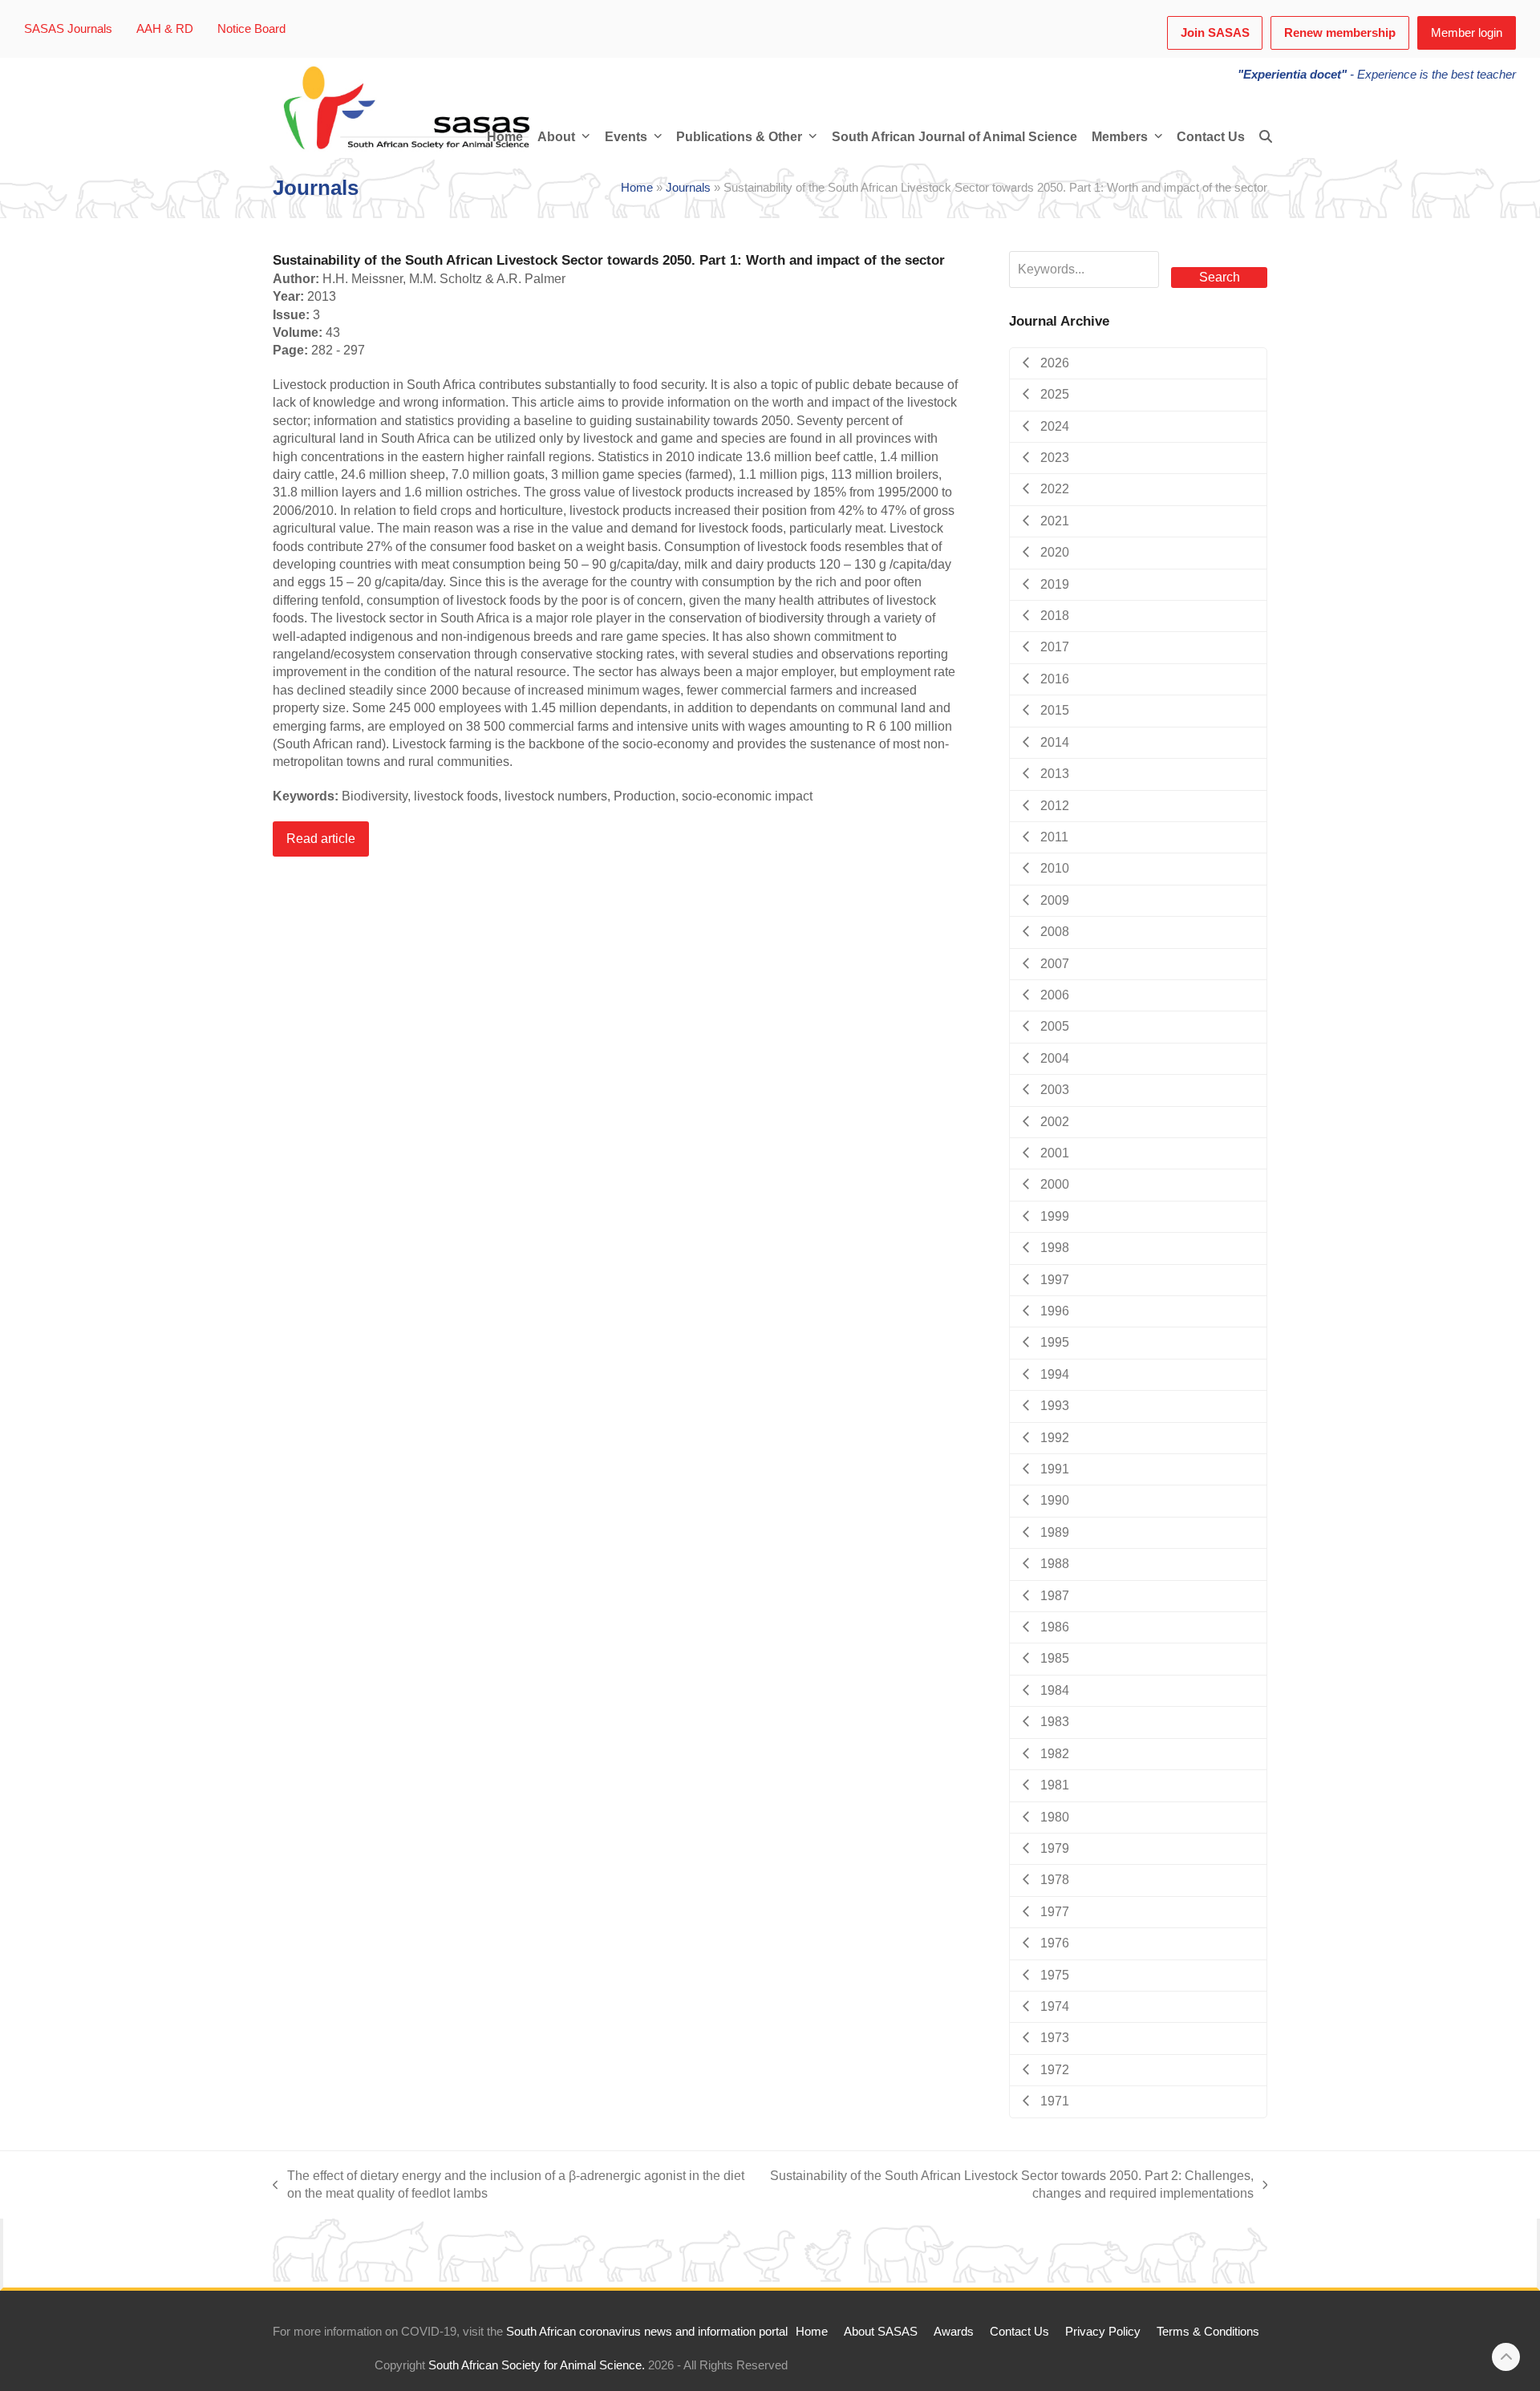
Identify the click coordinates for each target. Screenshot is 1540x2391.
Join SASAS (1215, 33)
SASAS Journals (68, 29)
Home (637, 188)
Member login (1467, 33)
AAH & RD (165, 29)
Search (1220, 277)
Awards (954, 2332)
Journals (688, 188)
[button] (1266, 137)
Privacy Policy (1103, 2332)
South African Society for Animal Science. (537, 2366)
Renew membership (1340, 33)
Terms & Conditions (1208, 2332)
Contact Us (1019, 2332)
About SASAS (881, 2332)
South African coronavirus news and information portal (647, 2332)
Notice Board (251, 29)
